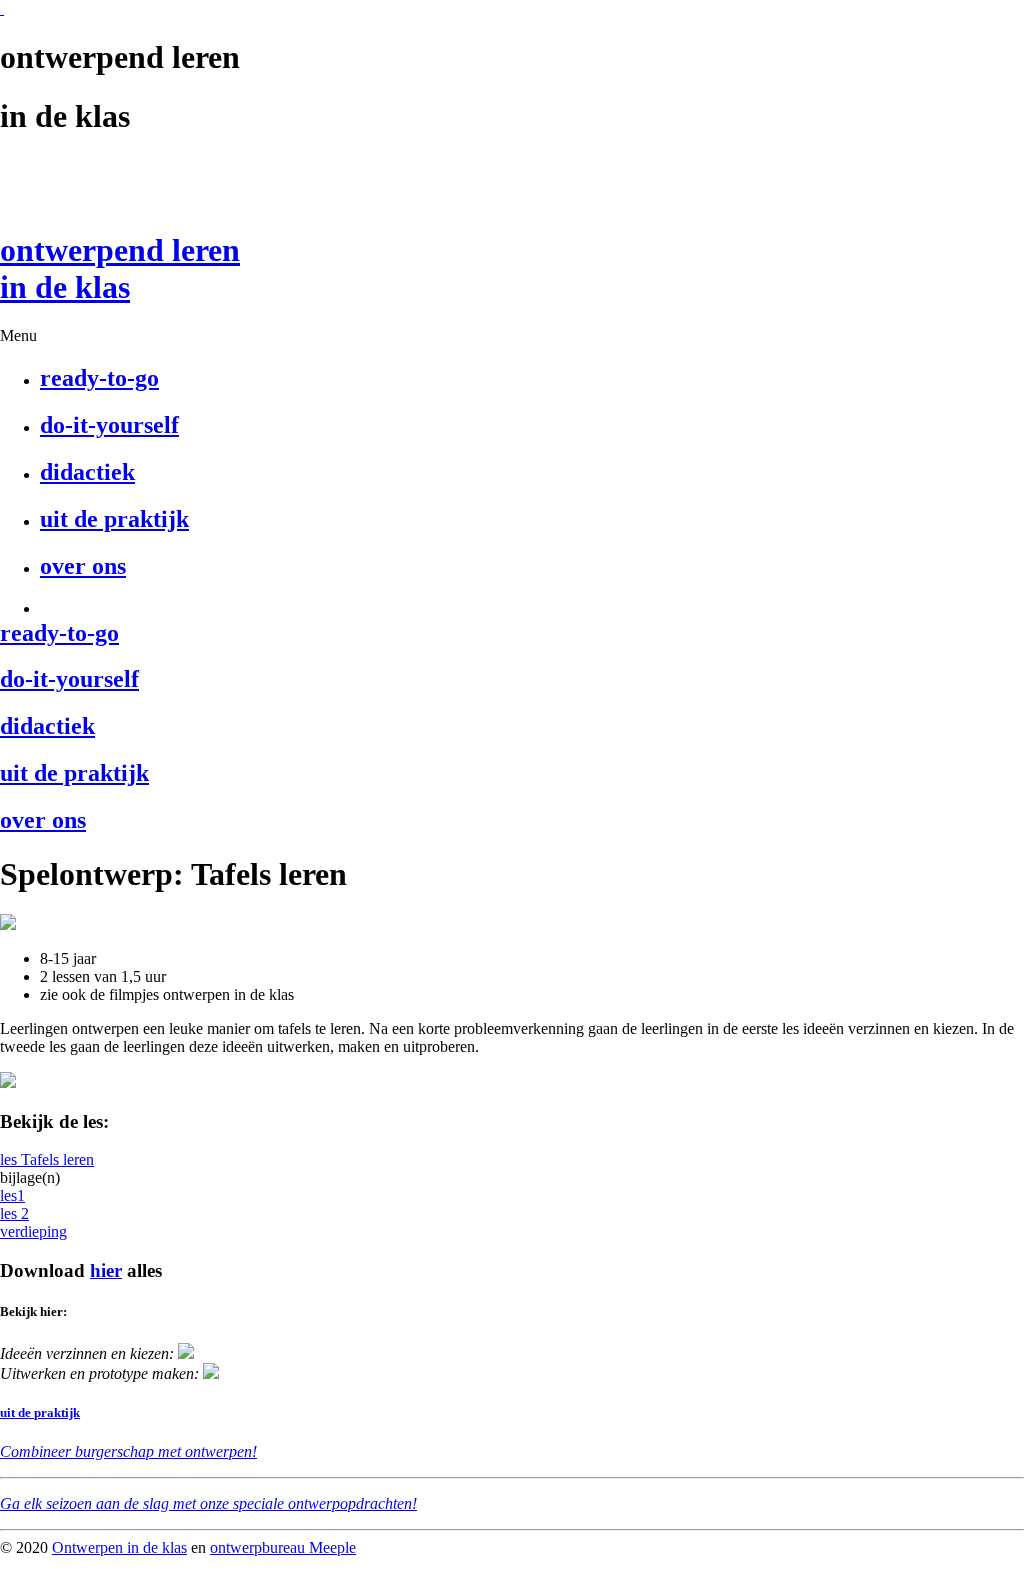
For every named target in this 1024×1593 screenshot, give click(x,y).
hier (106, 1270)
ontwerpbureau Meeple (283, 1547)
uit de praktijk (40, 1412)
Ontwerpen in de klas (119, 1547)
